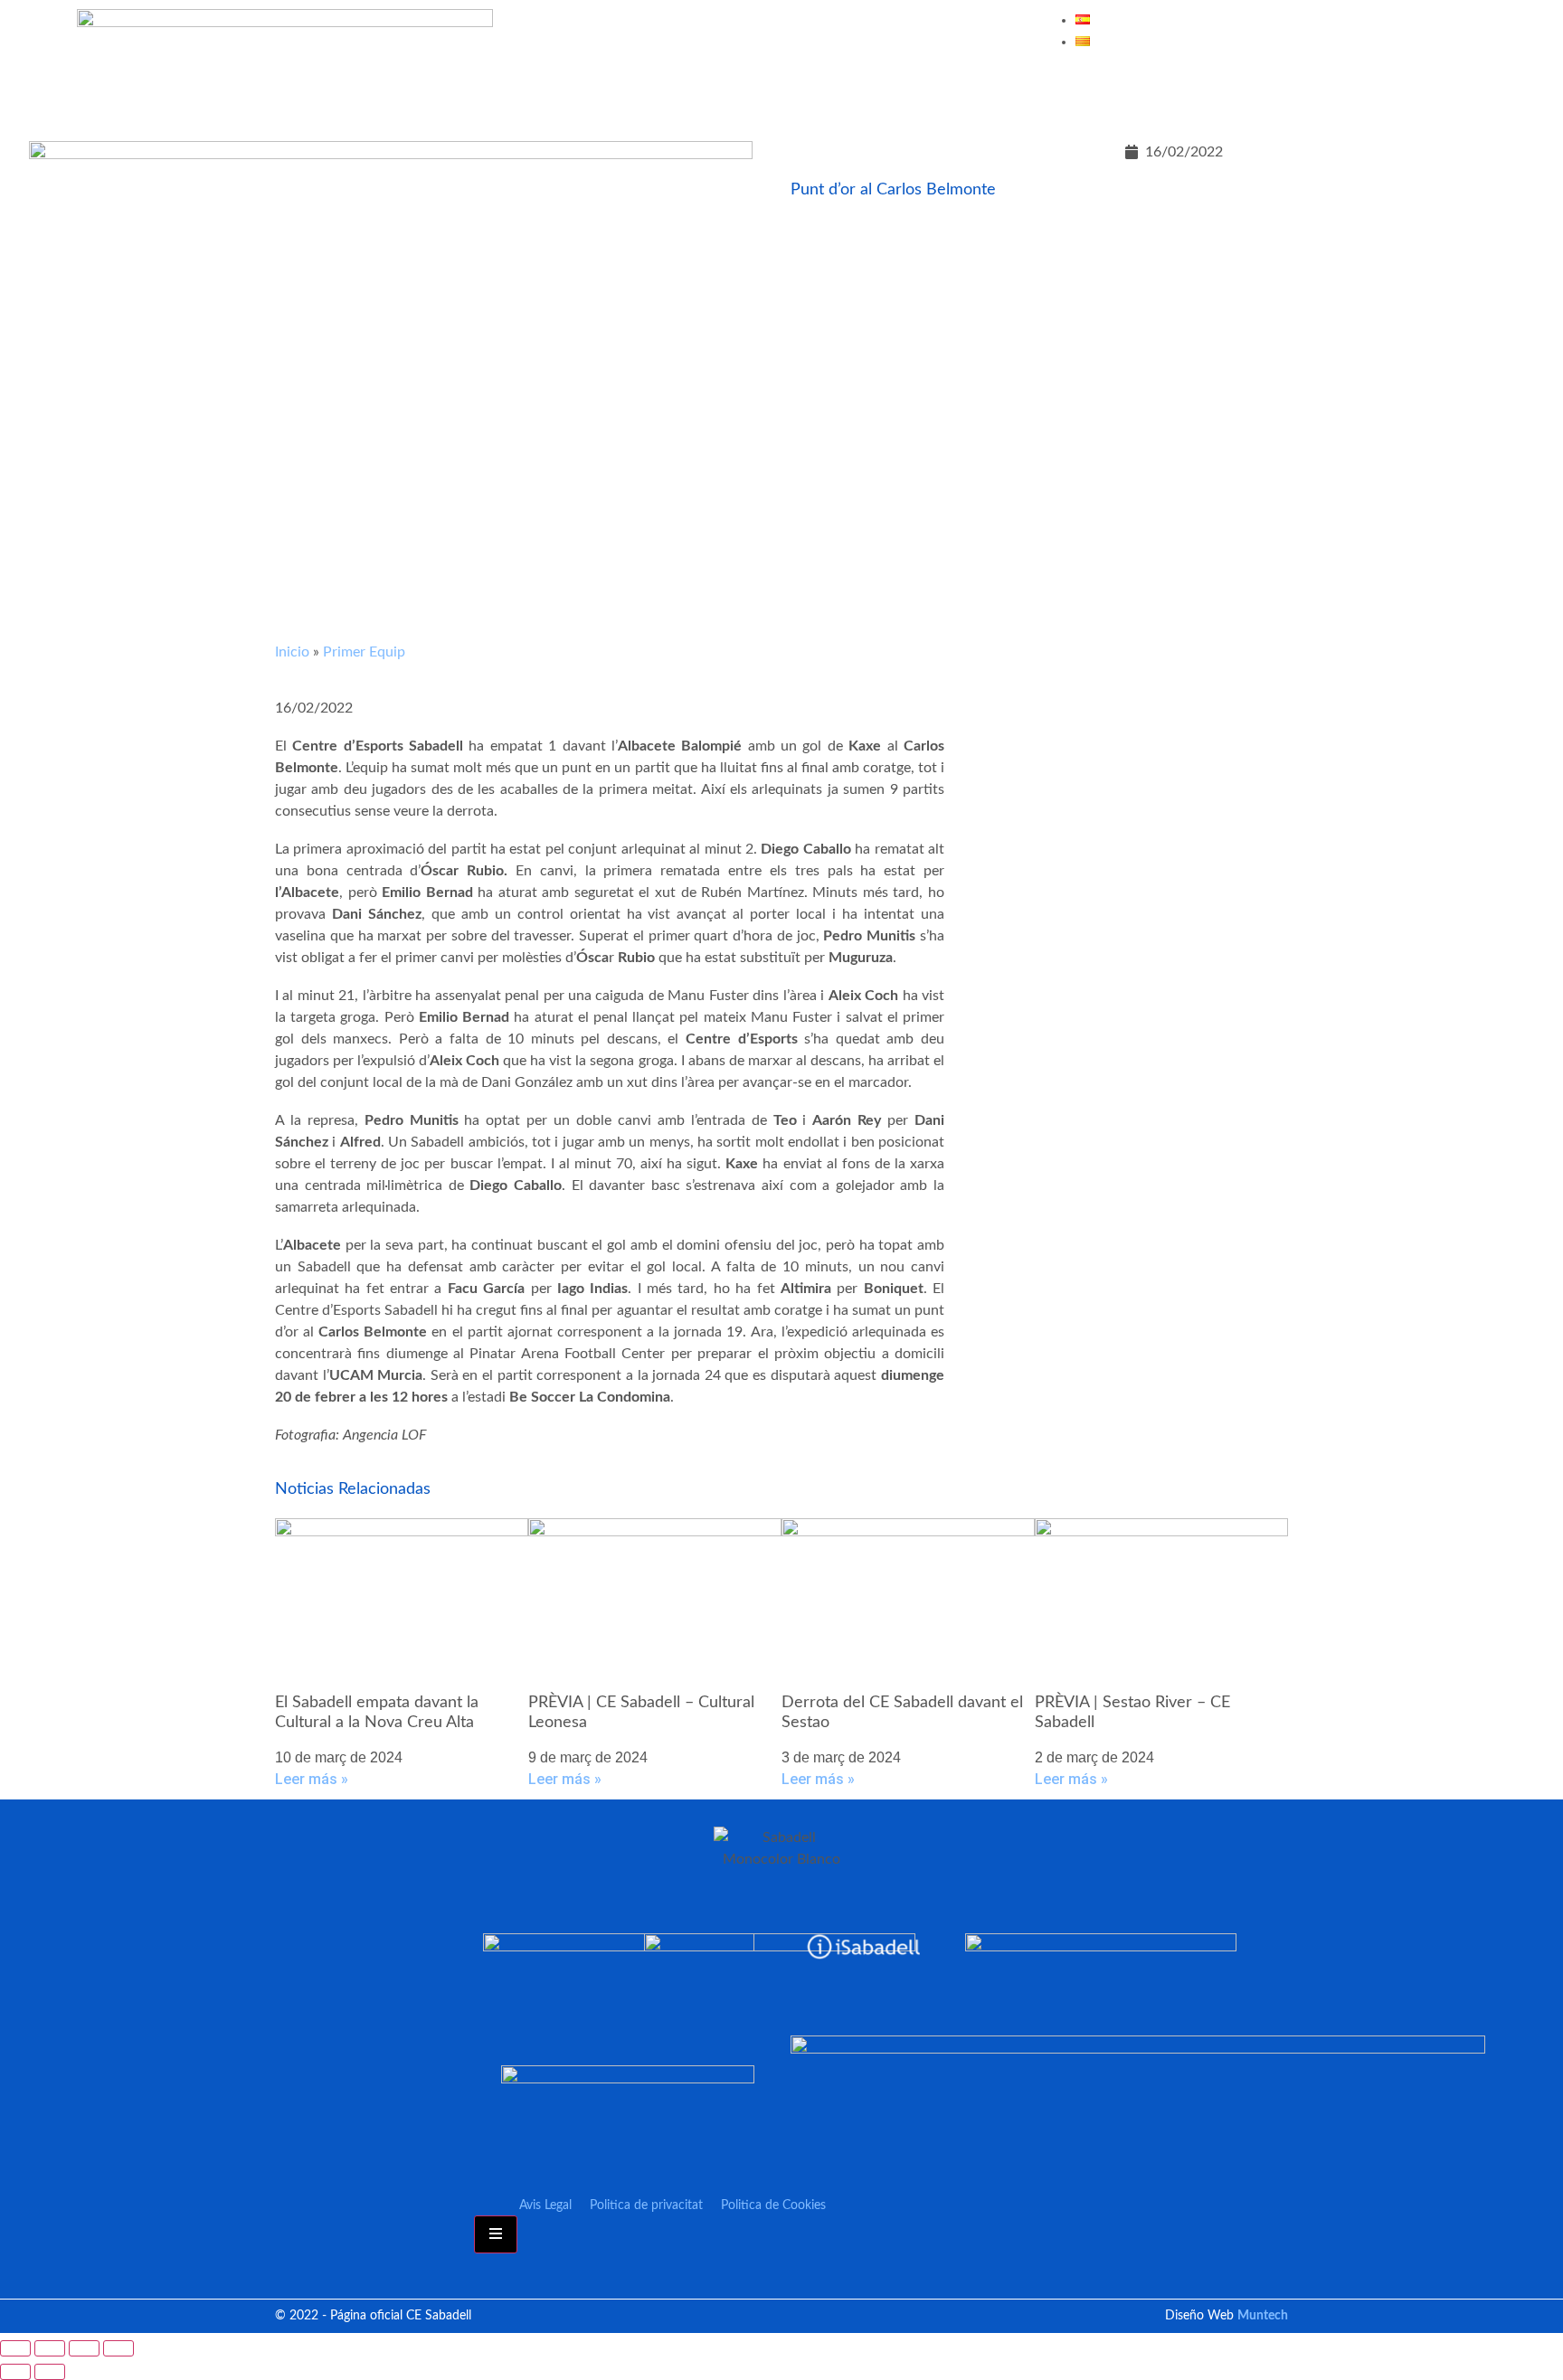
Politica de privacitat (646, 2205)
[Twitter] (1335, 93)
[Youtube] (1388, 93)
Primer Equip (364, 652)
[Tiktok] (1495, 93)
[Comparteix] (84, 2348)
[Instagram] (1442, 93)
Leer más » (312, 1779)
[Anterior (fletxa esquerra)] (15, 2372)
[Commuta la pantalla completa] (50, 2348)
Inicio (292, 652)
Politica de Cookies (773, 2205)
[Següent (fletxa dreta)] (50, 2372)
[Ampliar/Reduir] (15, 2348)
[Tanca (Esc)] (118, 2348)
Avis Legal (545, 2205)
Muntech (1263, 2316)
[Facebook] (1282, 93)
